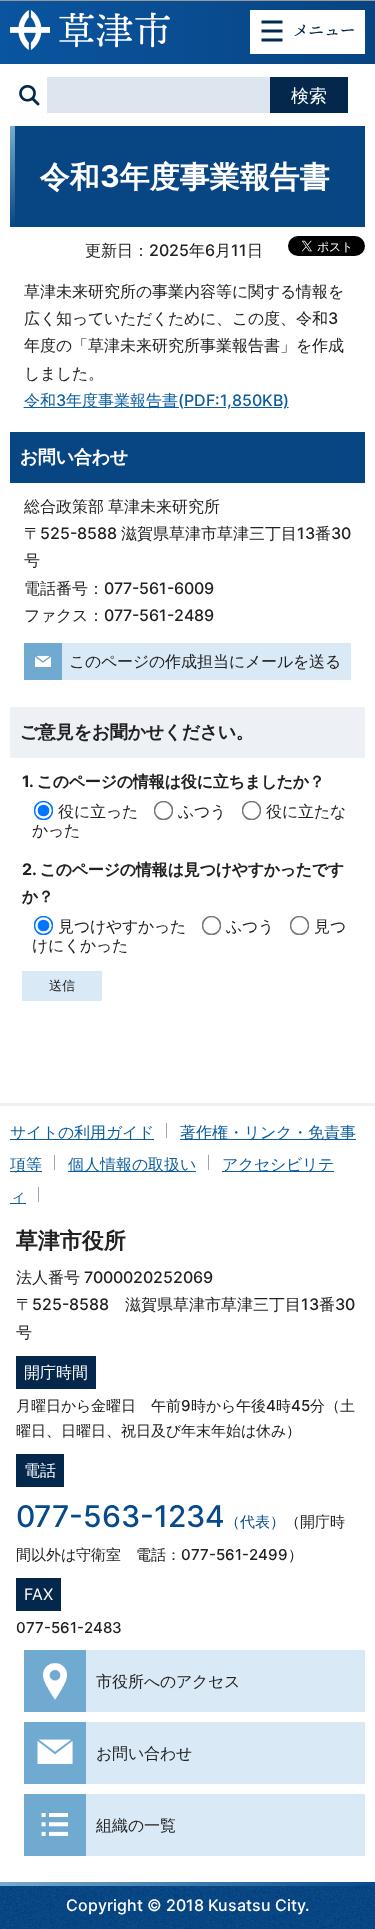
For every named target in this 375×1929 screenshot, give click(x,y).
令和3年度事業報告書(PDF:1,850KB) (156, 400)
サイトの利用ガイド (82, 1132)
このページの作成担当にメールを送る (205, 661)
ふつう (202, 811)
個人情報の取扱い (132, 1164)
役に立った (98, 811)
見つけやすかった (122, 926)
